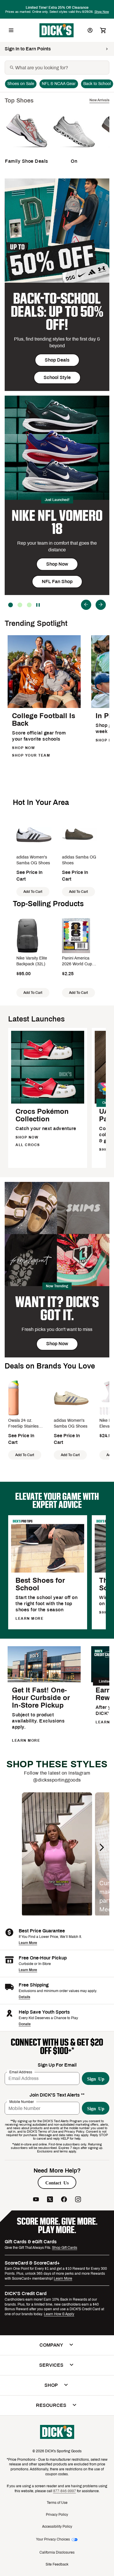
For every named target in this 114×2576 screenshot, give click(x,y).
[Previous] (86, 605)
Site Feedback (57, 2564)
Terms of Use (57, 2503)
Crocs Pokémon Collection (42, 1115)
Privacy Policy (57, 2515)
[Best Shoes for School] (48, 1572)
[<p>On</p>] (74, 151)
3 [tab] (11, 605)
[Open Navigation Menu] (11, 30)
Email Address (21, 2072)
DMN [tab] (20, 605)
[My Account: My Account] (90, 30)
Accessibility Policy (57, 2527)
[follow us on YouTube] (36, 2200)
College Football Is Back (44, 720)
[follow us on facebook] (64, 2200)
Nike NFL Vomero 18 (57, 522)
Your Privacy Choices (53, 2539)
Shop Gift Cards (65, 2248)
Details (24, 1997)
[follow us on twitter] (50, 2200)
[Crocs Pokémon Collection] (48, 1103)
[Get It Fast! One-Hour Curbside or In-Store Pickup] (44, 1681)
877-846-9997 (65, 2491)
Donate (25, 2024)
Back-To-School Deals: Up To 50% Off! (57, 312)
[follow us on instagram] (78, 2200)
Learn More (28, 1943)
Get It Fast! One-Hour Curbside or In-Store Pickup (41, 1698)
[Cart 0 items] (103, 30)
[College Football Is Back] (44, 707)
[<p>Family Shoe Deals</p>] (27, 151)
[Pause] (39, 605)
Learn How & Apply (59, 2314)
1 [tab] (29, 605)
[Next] (101, 605)
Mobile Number (22, 2102)
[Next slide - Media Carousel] (101, 1847)
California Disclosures (57, 2552)
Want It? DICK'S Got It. (57, 1309)
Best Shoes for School (40, 1584)
